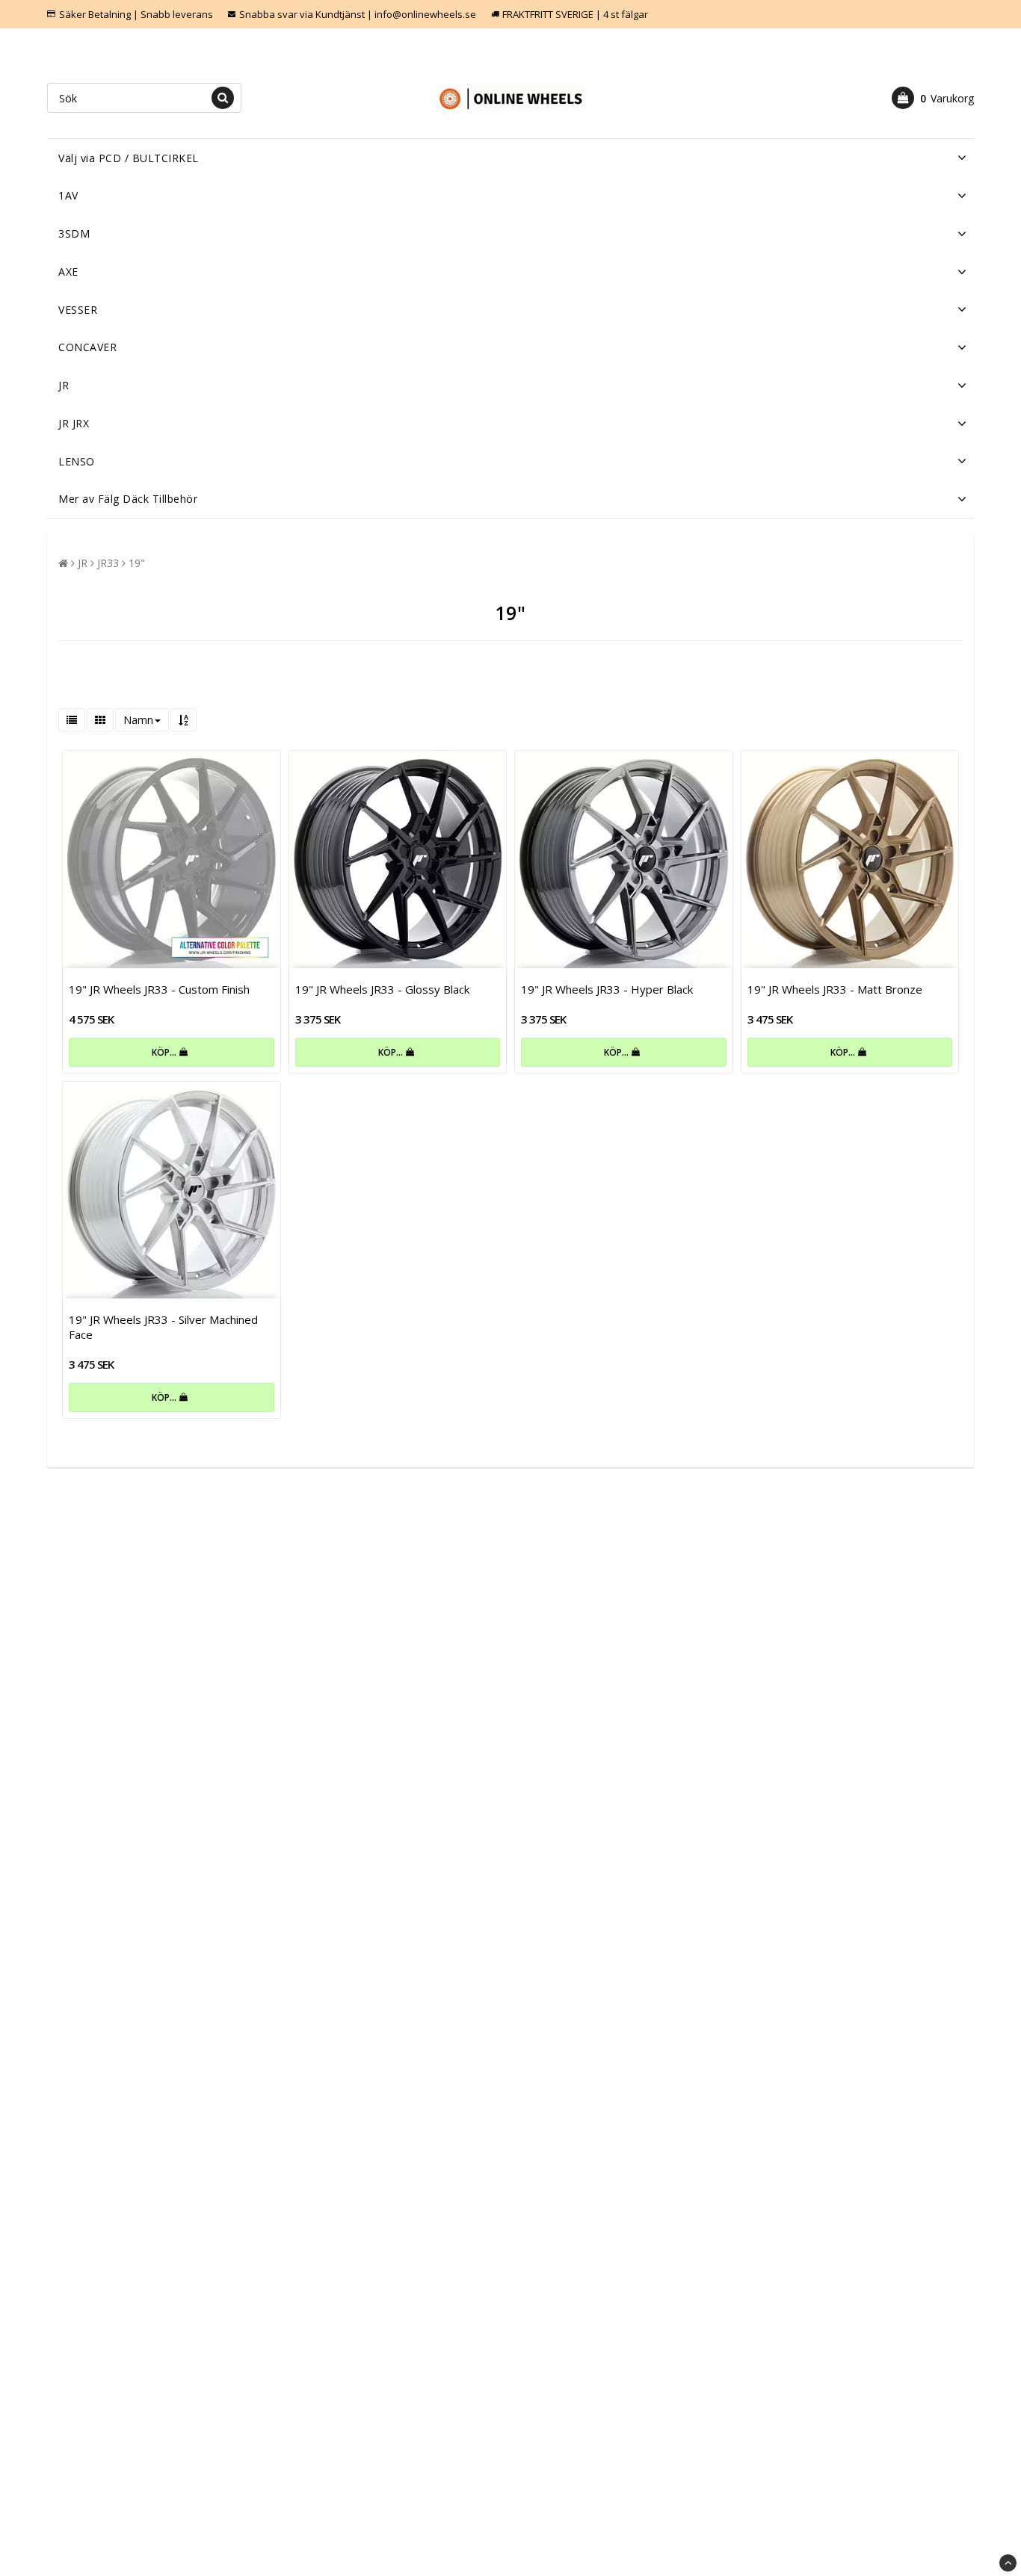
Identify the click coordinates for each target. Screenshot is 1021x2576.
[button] (933, 98)
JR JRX (74, 423)
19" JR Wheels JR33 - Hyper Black (607, 989)
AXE (68, 272)
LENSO (77, 461)
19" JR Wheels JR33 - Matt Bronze (835, 989)
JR (64, 385)
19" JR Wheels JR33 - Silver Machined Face (163, 1327)
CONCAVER (87, 347)
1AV (68, 195)
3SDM (74, 233)
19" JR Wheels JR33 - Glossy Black (382, 989)
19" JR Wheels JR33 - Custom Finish (159, 989)
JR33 (108, 563)
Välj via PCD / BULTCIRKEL (129, 158)
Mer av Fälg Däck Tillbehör (128, 499)
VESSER (78, 310)
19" (137, 563)
